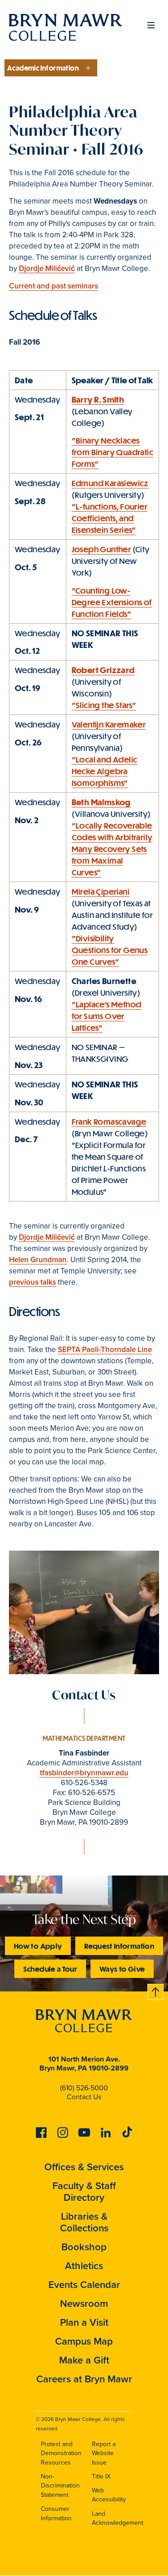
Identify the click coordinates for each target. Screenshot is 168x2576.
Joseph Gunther (101, 549)
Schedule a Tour (50, 1969)
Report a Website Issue (104, 2453)
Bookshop (84, 2247)
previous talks (32, 1282)
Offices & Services (84, 2167)
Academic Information (43, 68)
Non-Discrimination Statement (60, 2486)
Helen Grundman (38, 1260)
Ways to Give (122, 1969)
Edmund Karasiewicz (110, 483)
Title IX (101, 2476)
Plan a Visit (84, 2322)
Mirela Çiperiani (101, 891)
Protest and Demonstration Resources (61, 2453)
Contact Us (84, 2097)
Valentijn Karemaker (109, 724)
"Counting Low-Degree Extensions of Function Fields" (112, 602)
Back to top (156, 1990)
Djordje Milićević (47, 268)
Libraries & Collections (84, 2222)
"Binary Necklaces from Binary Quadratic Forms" (112, 452)
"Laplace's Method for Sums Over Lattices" (107, 1016)
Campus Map (84, 2341)
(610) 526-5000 (84, 2088)
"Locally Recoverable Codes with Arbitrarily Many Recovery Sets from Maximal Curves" (112, 849)
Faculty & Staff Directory (84, 2192)
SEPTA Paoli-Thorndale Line (105, 1350)
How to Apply (38, 1946)
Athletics (84, 2266)
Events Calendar (84, 2285)
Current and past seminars (54, 286)
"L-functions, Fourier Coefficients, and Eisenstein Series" (110, 518)
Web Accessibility (109, 2495)
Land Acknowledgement (118, 2518)
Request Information (119, 1946)
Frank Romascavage (109, 1122)
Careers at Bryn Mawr (84, 2379)
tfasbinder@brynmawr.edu (84, 1773)
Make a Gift (84, 2360)
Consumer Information (56, 2514)
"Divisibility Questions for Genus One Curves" (110, 950)
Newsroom (84, 2303)
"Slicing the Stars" (104, 705)
